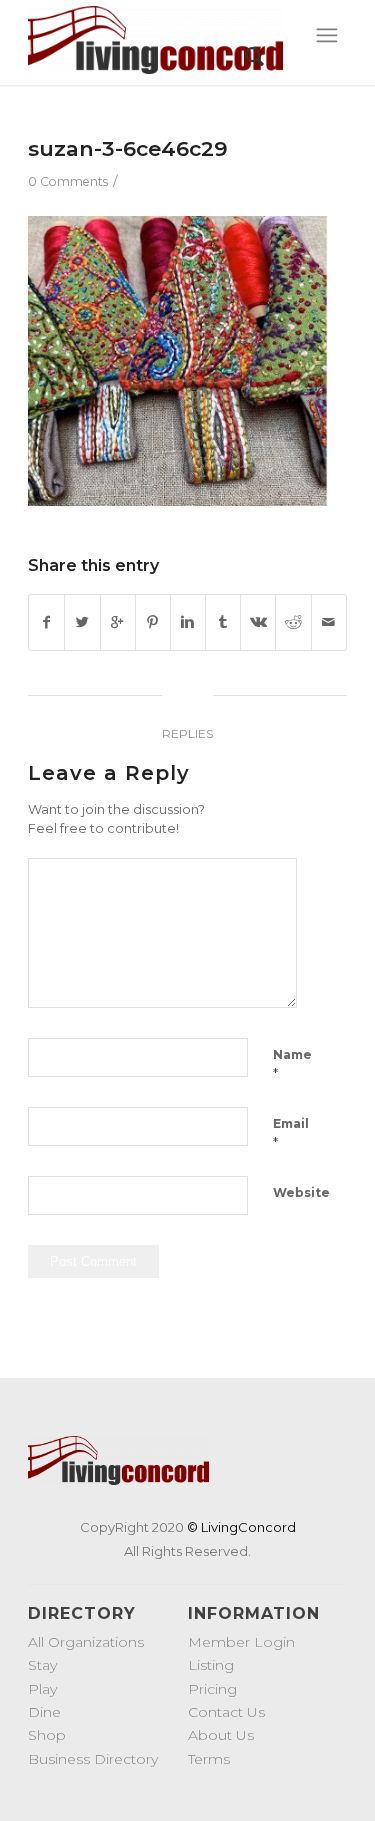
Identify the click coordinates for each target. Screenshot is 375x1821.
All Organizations (86, 1642)
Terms (209, 1759)
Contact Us (226, 1712)
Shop (47, 1735)
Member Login (241, 1642)
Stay (42, 1665)
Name (292, 1064)
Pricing (212, 1689)
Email (291, 1133)
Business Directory (93, 1759)
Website (301, 1192)
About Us (221, 1735)
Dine (44, 1712)
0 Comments (68, 181)
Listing (211, 1665)
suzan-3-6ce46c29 (128, 148)
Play (42, 1689)
